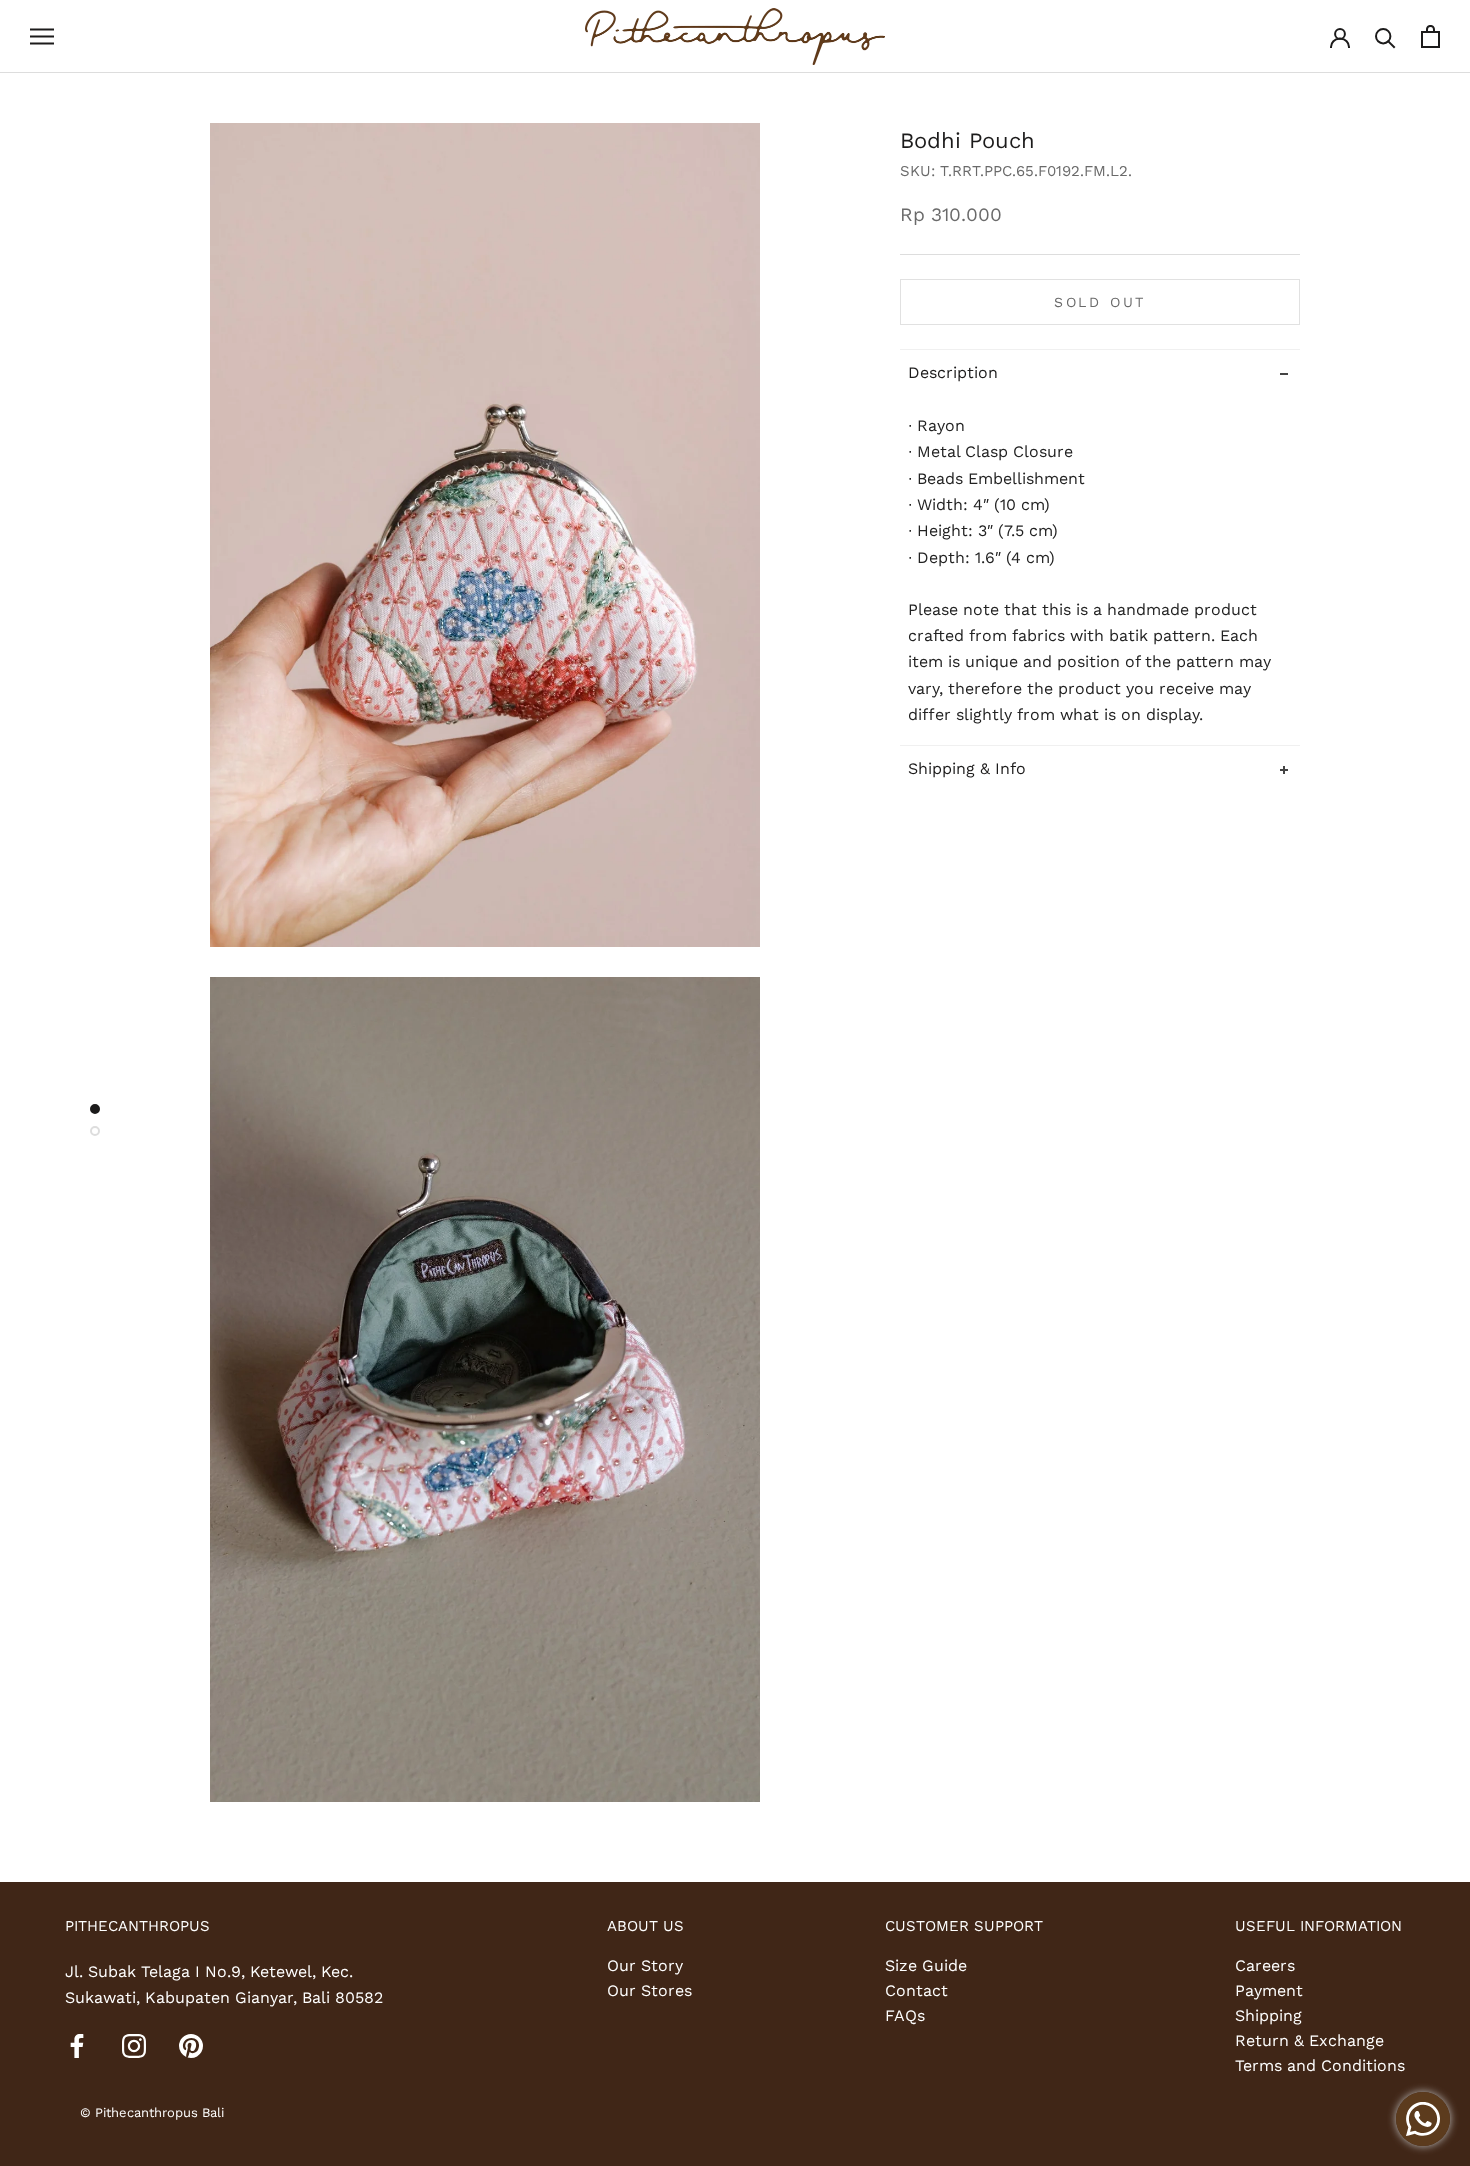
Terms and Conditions (1320, 2065)
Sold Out (1100, 302)
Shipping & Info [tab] (967, 767)
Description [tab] (953, 372)
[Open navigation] (42, 37)
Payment (1269, 1990)
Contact (916, 1990)
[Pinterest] (191, 2045)
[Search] (1385, 36)
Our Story (645, 1965)
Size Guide (926, 1965)
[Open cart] (1430, 36)
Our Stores (649, 1990)
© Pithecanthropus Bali (152, 2112)
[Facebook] (77, 2045)
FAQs (905, 2015)
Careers (1265, 1965)
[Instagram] (134, 2045)
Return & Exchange (1309, 2040)
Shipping (1268, 2015)
